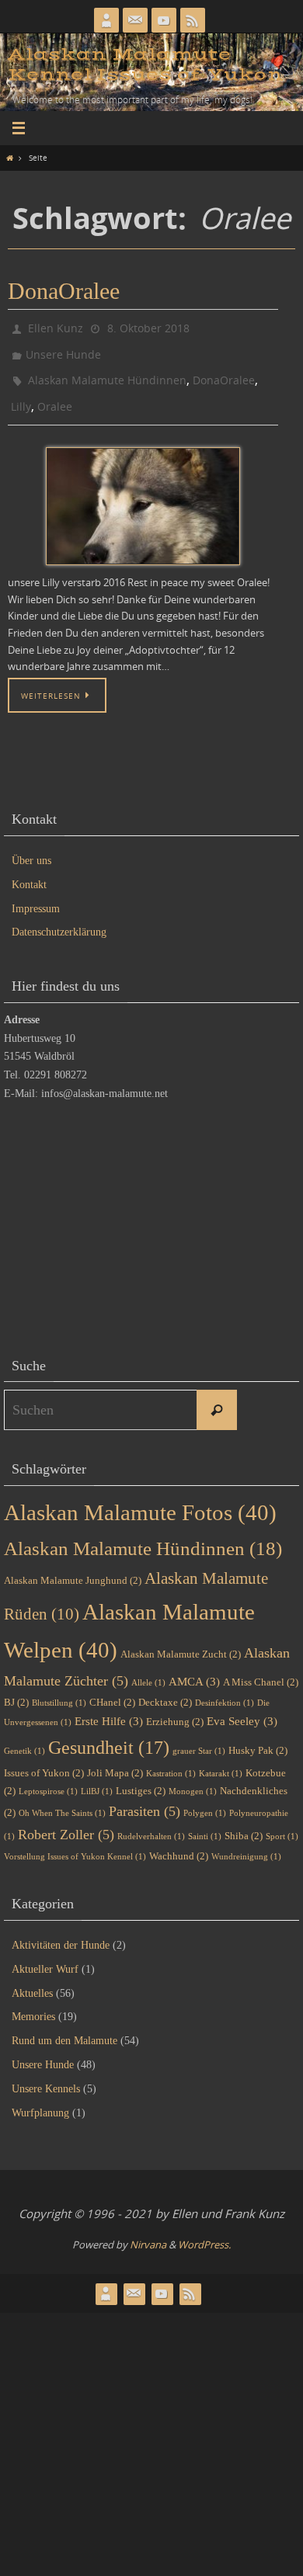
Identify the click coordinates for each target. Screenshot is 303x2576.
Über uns (31, 847)
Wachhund (179, 1841)
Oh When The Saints (62, 1799)
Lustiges (141, 1777)
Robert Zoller (66, 1821)
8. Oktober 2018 (148, 326)
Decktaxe (165, 1688)
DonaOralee (64, 291)
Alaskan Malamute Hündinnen (107, 371)
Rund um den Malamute (64, 2027)
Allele (148, 1669)
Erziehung (175, 1707)
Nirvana (148, 2231)
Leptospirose (48, 1778)
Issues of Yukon (44, 1758)
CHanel (112, 1688)
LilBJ (97, 1778)
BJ (16, 1688)
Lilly (21, 394)
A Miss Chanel (261, 1668)
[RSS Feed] (193, 20)
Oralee (55, 394)
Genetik (24, 1737)
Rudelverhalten (151, 1823)
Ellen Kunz (56, 326)
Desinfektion (225, 1689)
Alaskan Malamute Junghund (73, 1566)
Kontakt (29, 870)
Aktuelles (32, 1979)
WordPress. (204, 2231)
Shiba (244, 1822)
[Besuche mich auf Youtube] (164, 20)
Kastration (171, 1759)
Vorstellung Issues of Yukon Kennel (75, 1842)
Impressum (36, 894)
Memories (33, 2003)
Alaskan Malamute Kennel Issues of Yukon (145, 65)
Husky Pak (258, 1736)
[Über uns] (106, 20)
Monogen (193, 1778)
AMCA (194, 1668)
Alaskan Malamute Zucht (181, 1640)
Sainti (205, 1823)
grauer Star (199, 1737)
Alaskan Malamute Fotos (140, 1498)
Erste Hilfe (109, 1706)
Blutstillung (59, 1689)
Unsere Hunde (63, 349)
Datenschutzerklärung (59, 918)
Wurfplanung (40, 2098)
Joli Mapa (115, 1758)
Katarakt (221, 1759)
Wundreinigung (246, 1842)
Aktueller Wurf (45, 1955)
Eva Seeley (242, 1706)
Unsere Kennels (46, 2074)
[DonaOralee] (143, 492)
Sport (282, 1823)
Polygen (205, 1799)
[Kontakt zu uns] (135, 20)
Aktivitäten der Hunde (61, 1931)
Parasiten (145, 1797)
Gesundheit (109, 1733)
